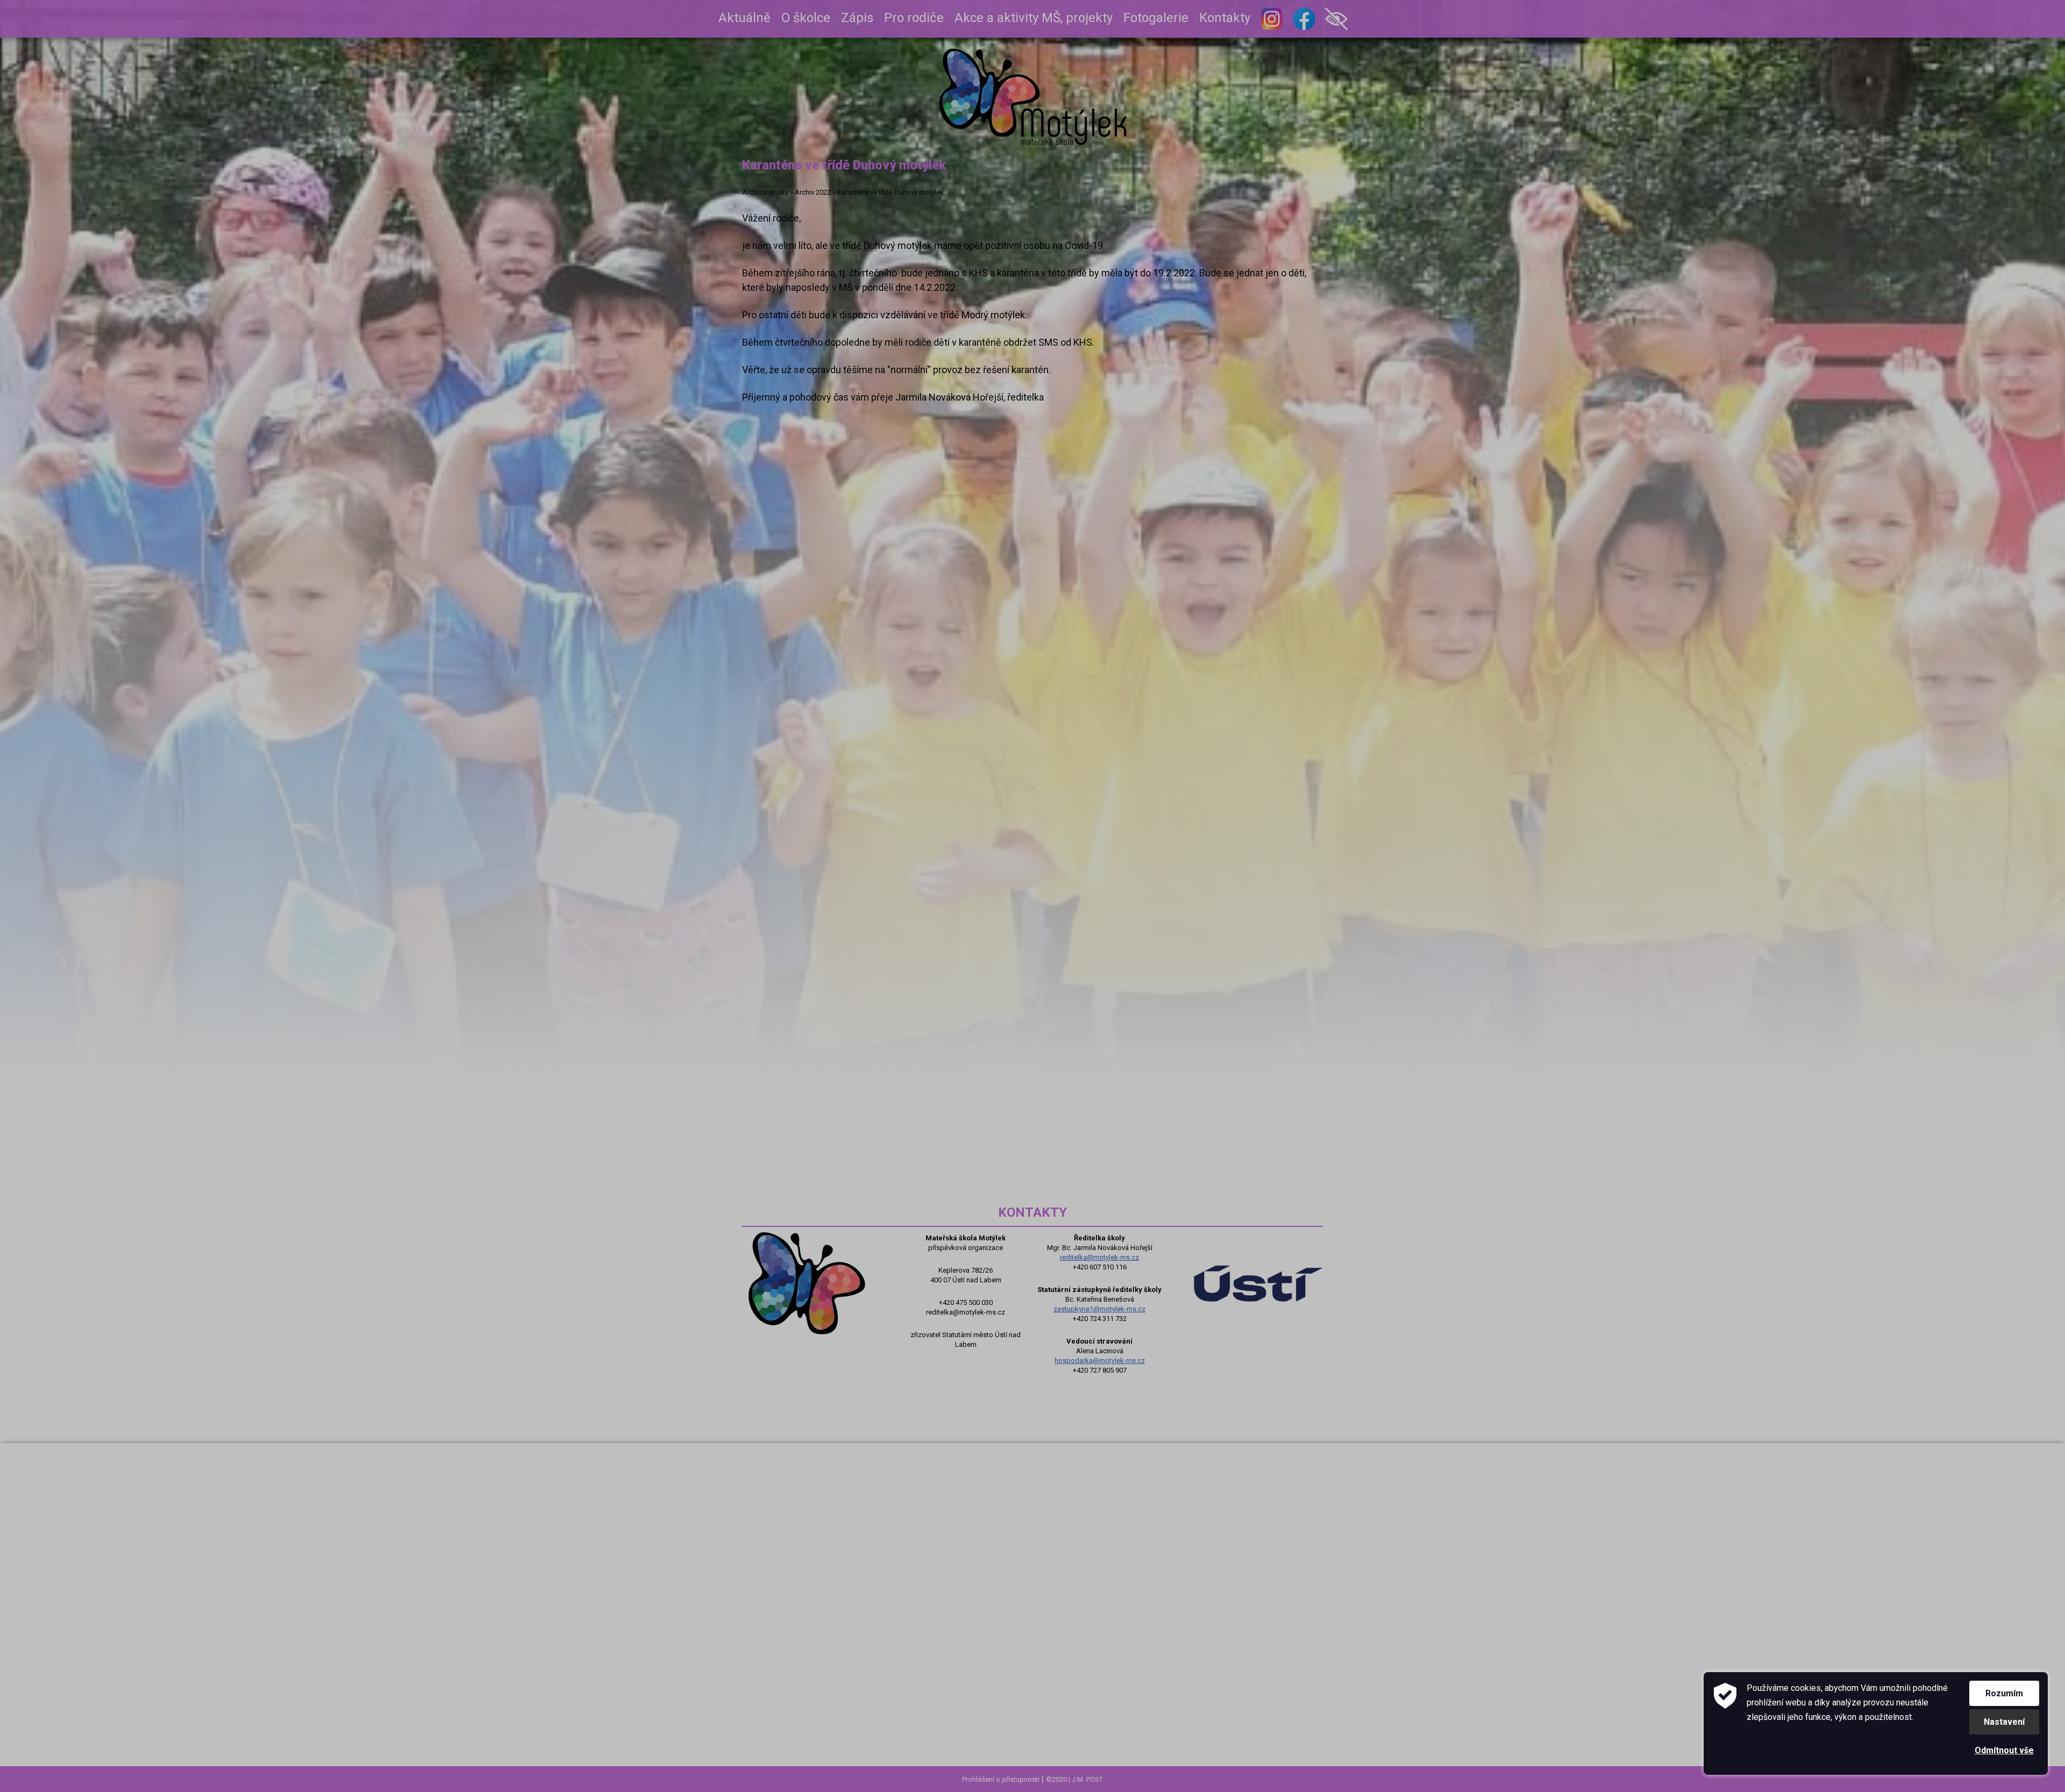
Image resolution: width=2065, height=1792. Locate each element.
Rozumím (2004, 1693)
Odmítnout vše (2004, 1750)
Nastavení (2004, 1722)
